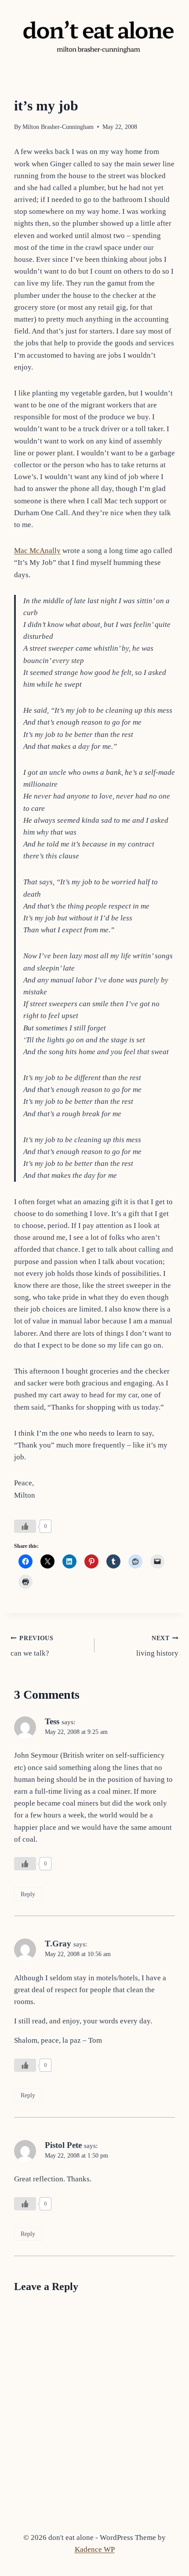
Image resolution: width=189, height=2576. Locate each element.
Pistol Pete (63, 2145)
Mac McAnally (37, 551)
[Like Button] (25, 1526)
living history (157, 1646)
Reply (28, 1894)
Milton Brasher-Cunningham (58, 127)
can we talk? (32, 1646)
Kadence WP (95, 2549)
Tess (52, 1721)
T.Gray (58, 1944)
